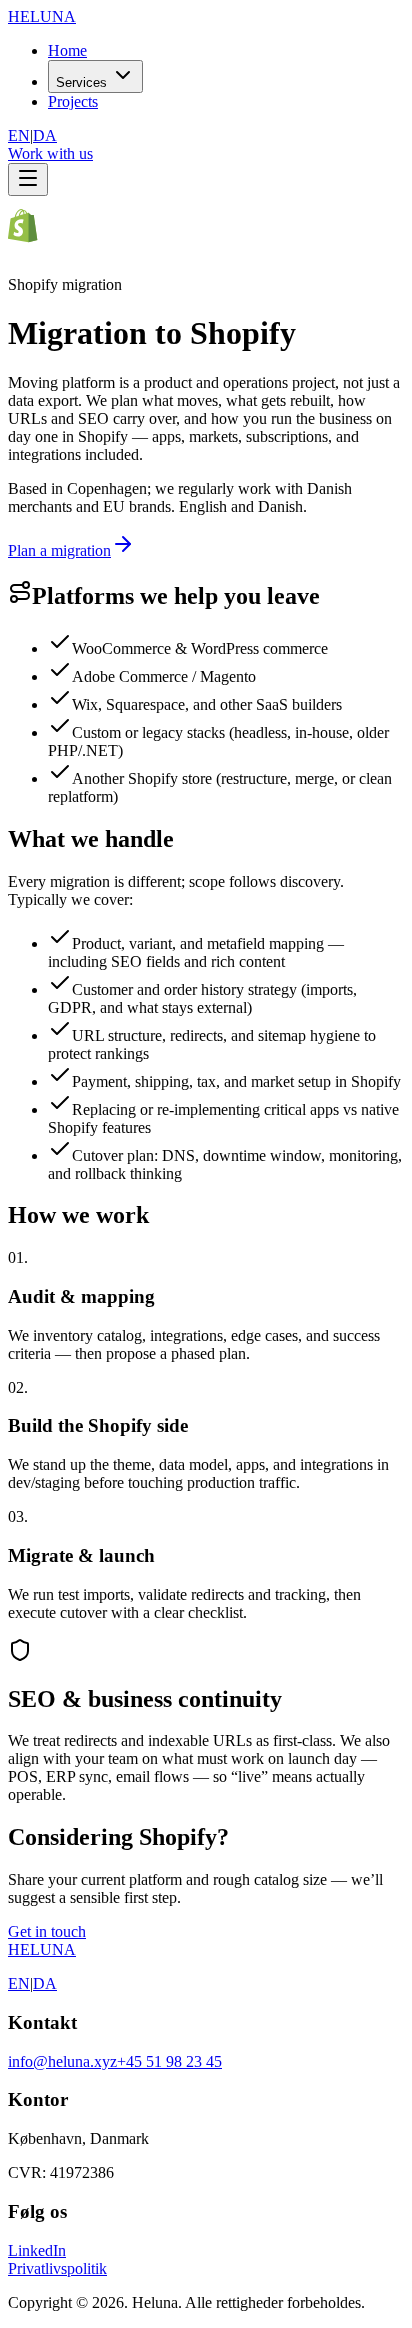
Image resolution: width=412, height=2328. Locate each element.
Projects (73, 101)
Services (81, 82)
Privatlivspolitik (57, 2268)
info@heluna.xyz (62, 2061)
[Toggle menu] (28, 179)
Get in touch (47, 1931)
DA (45, 135)
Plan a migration (59, 550)
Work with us (50, 153)
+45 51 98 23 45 (169, 2061)
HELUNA (42, 1949)
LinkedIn (37, 2250)
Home (67, 50)
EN (19, 135)
